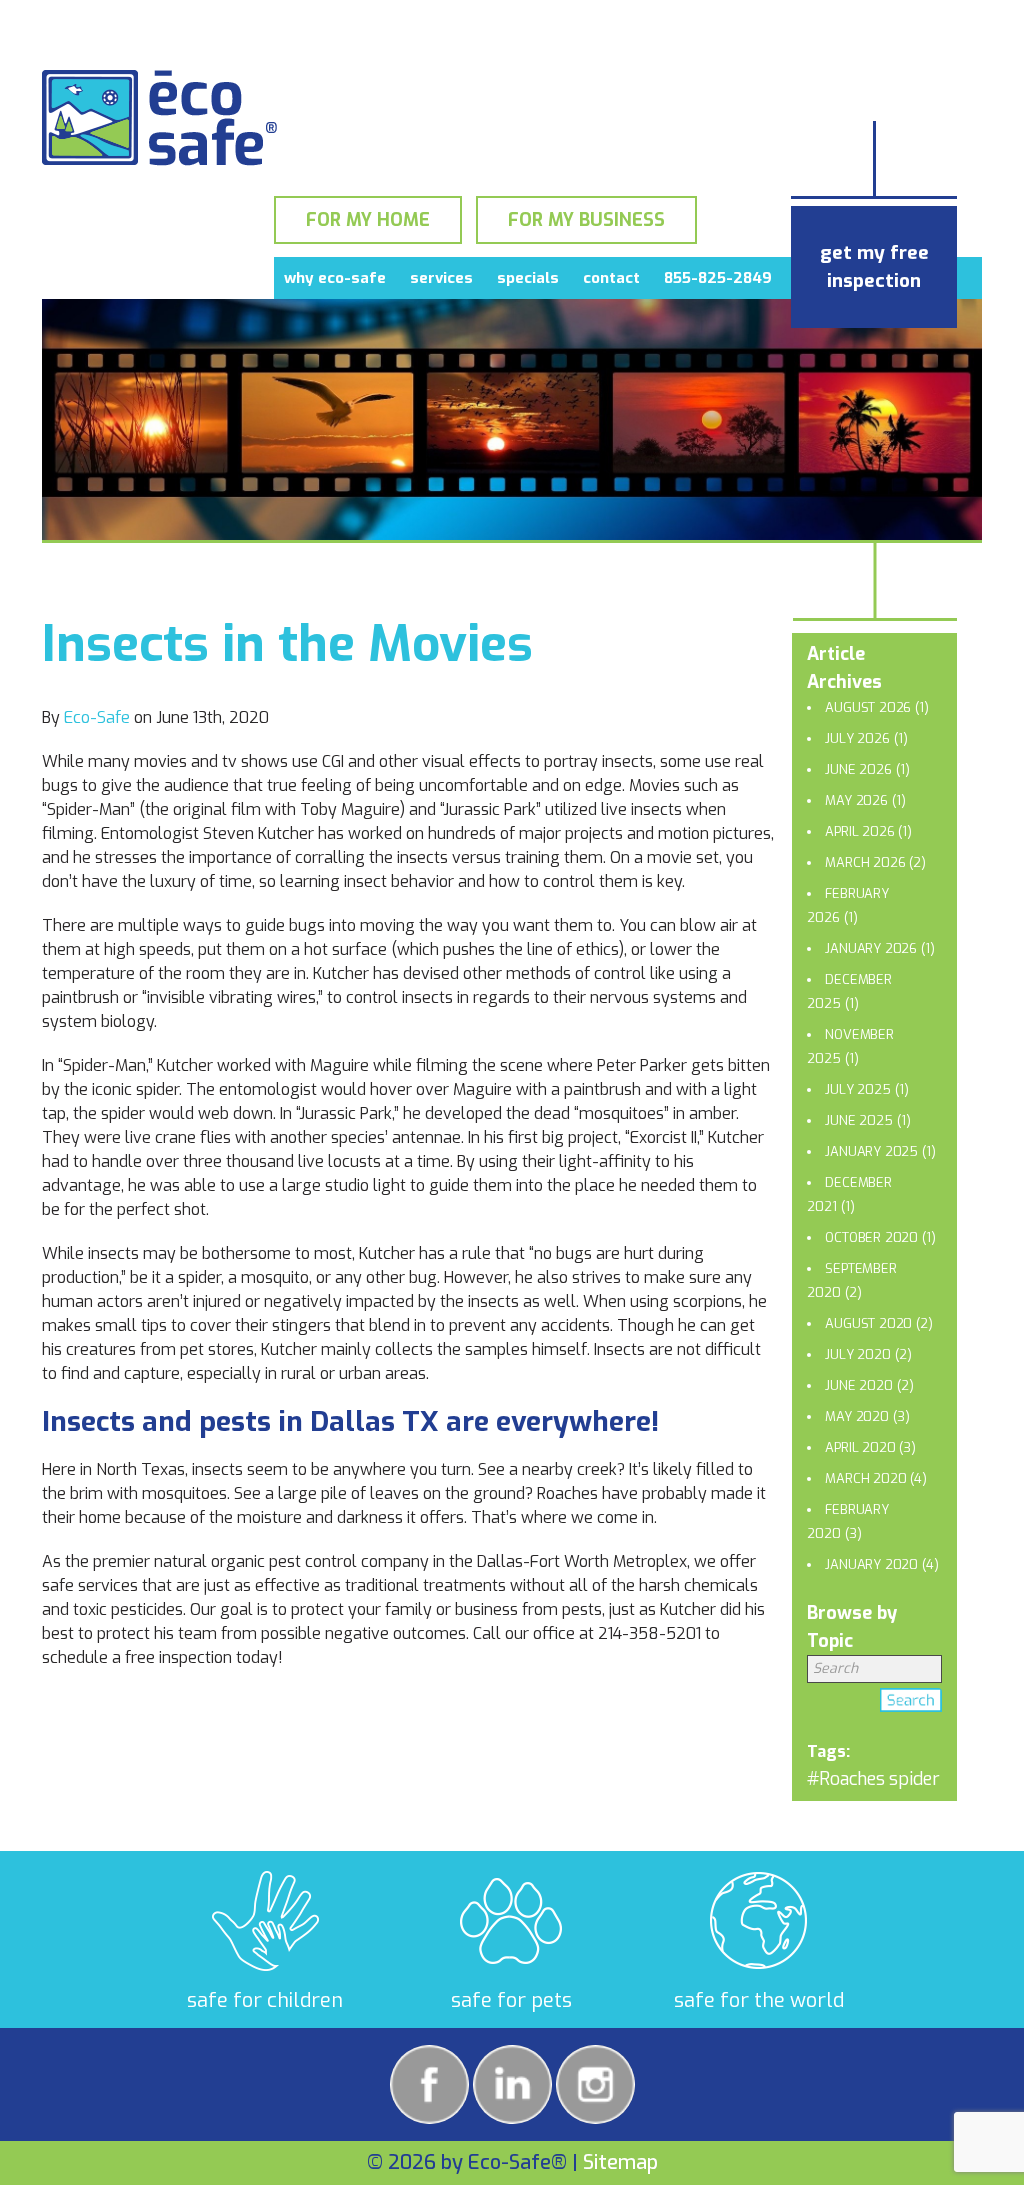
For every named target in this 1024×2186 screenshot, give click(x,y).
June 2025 (858, 1120)
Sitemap (620, 2162)
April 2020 (860, 1447)
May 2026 (856, 800)
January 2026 (871, 948)
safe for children (265, 2000)
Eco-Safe (97, 717)
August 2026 (868, 707)
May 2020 (856, 1416)
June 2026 (858, 769)
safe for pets (511, 2000)
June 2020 (858, 1385)
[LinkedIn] (512, 2084)
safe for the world (759, 2000)
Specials (528, 278)
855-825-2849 (718, 278)
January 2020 (871, 1564)
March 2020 (865, 1478)
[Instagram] (595, 2084)
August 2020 (868, 1323)
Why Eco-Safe (335, 278)
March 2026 (865, 862)
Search (911, 1704)
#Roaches (846, 1779)
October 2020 (871, 1237)
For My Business (586, 220)
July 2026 (857, 738)
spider (914, 1779)
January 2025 (871, 1151)
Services (441, 278)
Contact (611, 278)
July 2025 (857, 1089)
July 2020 (857, 1354)
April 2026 (859, 831)
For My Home (368, 220)
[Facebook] (429, 2084)
